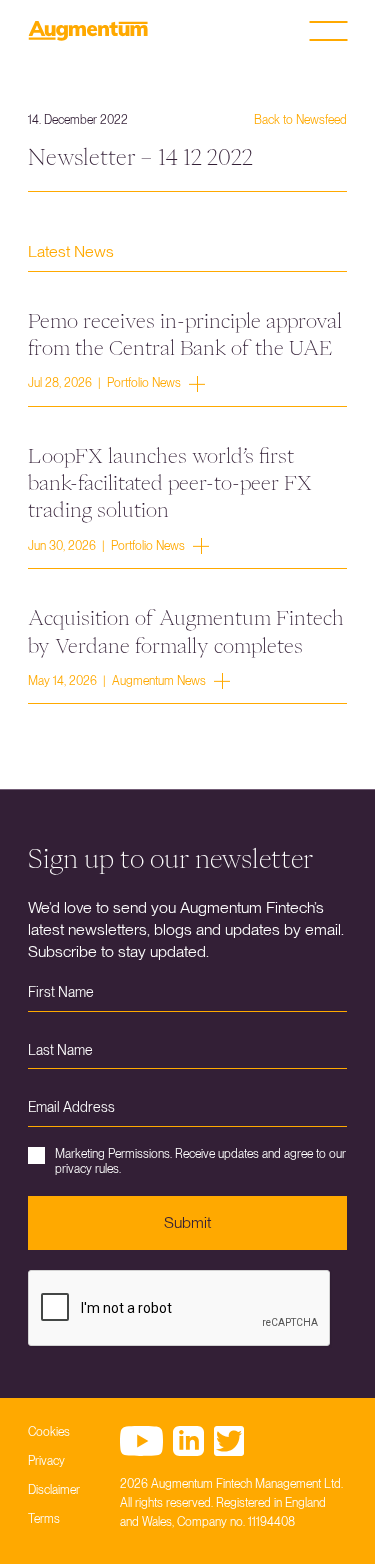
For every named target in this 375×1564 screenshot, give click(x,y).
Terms (44, 1519)
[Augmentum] (88, 31)
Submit (187, 1222)
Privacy (46, 1461)
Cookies (49, 1432)
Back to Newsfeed (300, 120)
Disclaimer (54, 1490)
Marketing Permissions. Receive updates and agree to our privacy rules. (200, 1161)
